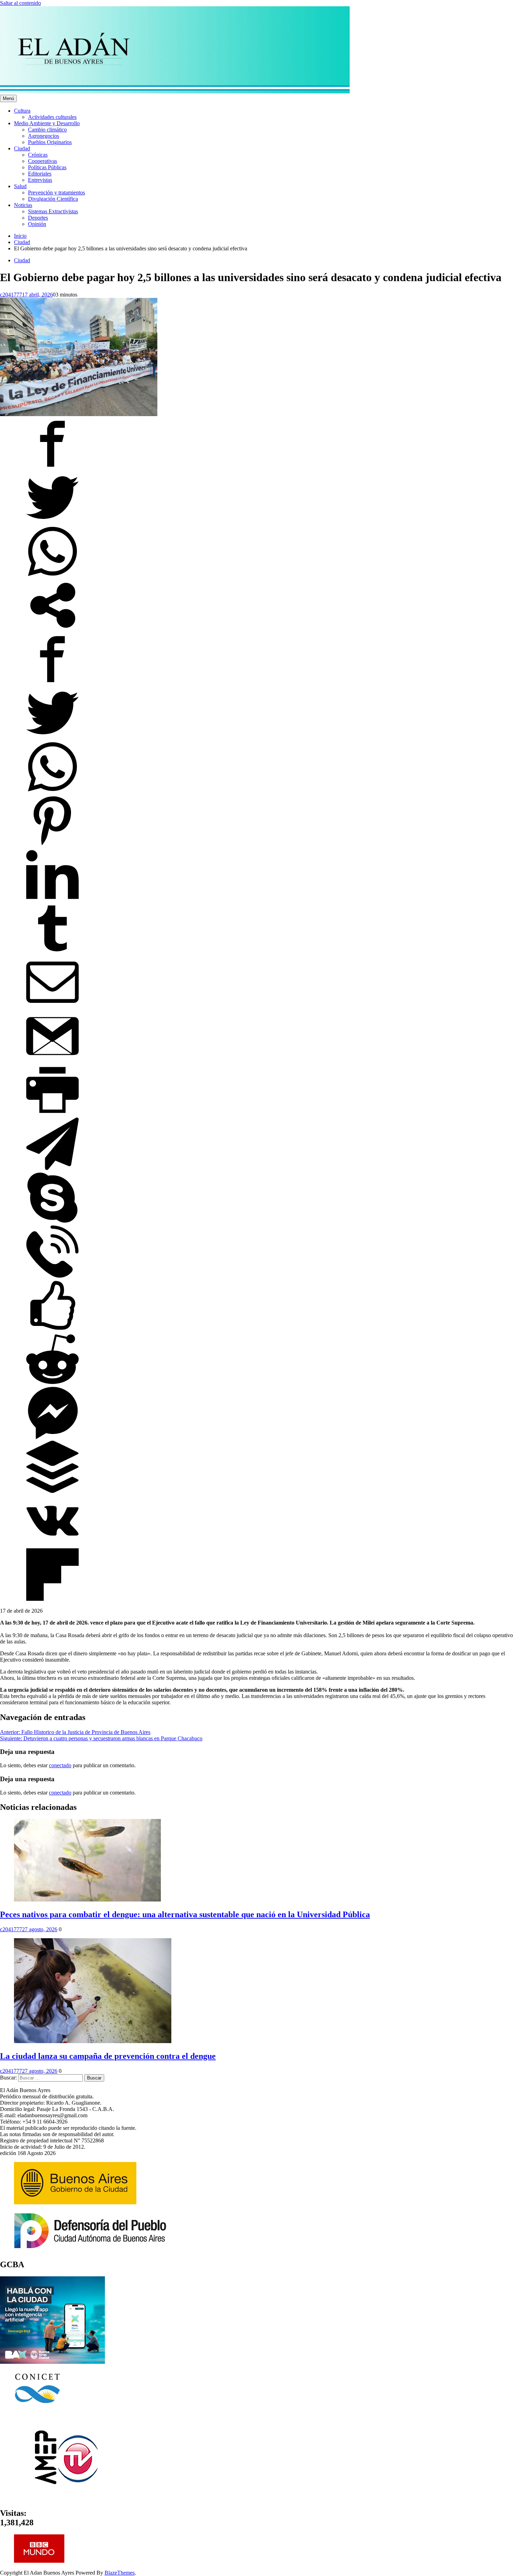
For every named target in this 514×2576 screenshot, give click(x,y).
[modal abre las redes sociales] (52, 630)
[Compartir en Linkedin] (52, 899)
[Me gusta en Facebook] (52, 1330)
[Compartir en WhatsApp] (52, 576)
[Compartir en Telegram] (52, 1168)
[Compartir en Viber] (52, 1276)
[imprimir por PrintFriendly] (52, 1114)
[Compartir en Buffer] (52, 1491)
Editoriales (40, 174)
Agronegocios (44, 136)
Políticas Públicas (47, 167)
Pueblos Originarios (50, 142)
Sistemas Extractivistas (53, 211)
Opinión (37, 224)
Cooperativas (42, 161)
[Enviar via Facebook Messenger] (52, 1437)
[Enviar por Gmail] (52, 1060)
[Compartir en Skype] (52, 1222)
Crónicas (38, 155)
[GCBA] (52, 2362)
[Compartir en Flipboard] (52, 1599)
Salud (20, 186)
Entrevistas (40, 180)
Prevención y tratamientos (56, 192)
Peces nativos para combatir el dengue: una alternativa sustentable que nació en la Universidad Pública (185, 1914)
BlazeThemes (120, 2573)
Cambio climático (47, 130)
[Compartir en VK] (52, 1545)
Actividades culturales (52, 117)
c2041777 (11, 295)
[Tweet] (52, 522)
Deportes (38, 218)
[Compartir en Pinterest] (52, 845)
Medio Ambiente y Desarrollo (47, 123)
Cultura (22, 111)
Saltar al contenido (20, 3)
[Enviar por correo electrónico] (52, 1007)
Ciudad (22, 148)
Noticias (23, 205)
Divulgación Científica (53, 199)
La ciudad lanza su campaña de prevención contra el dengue (108, 2056)
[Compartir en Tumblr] (52, 953)
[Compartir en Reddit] (52, 1383)
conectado (60, 1765)
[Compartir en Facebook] (52, 468)
